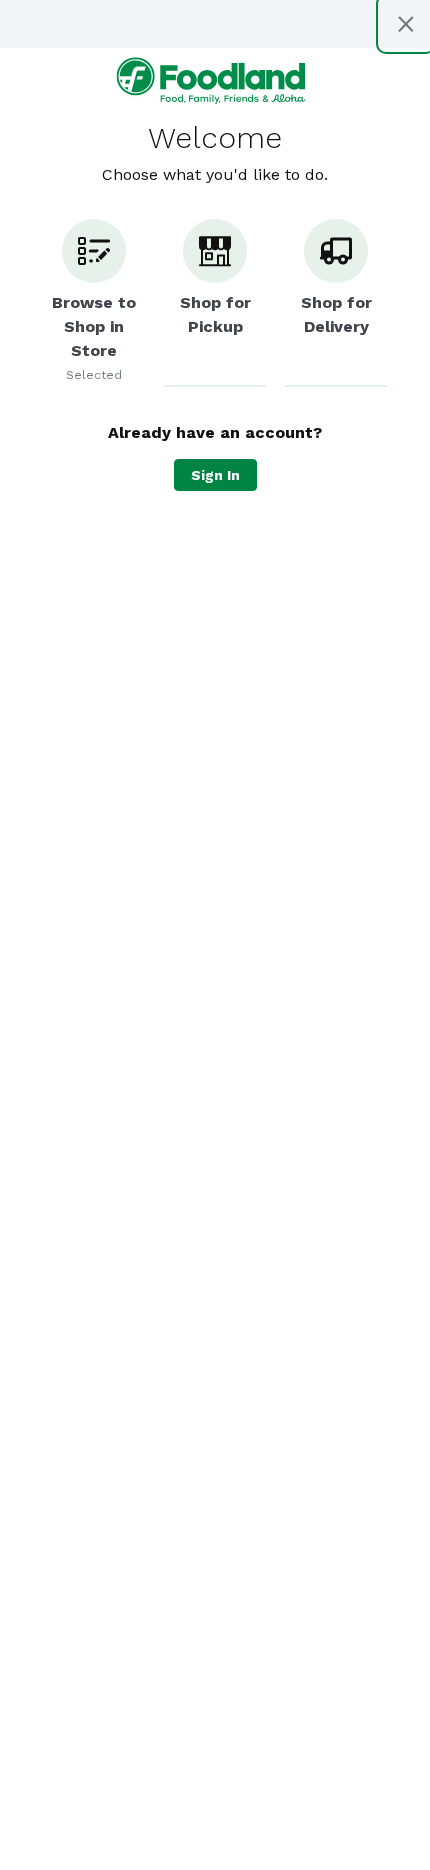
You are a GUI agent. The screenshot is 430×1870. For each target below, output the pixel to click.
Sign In (215, 475)
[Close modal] (406, 24)
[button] (94, 303)
